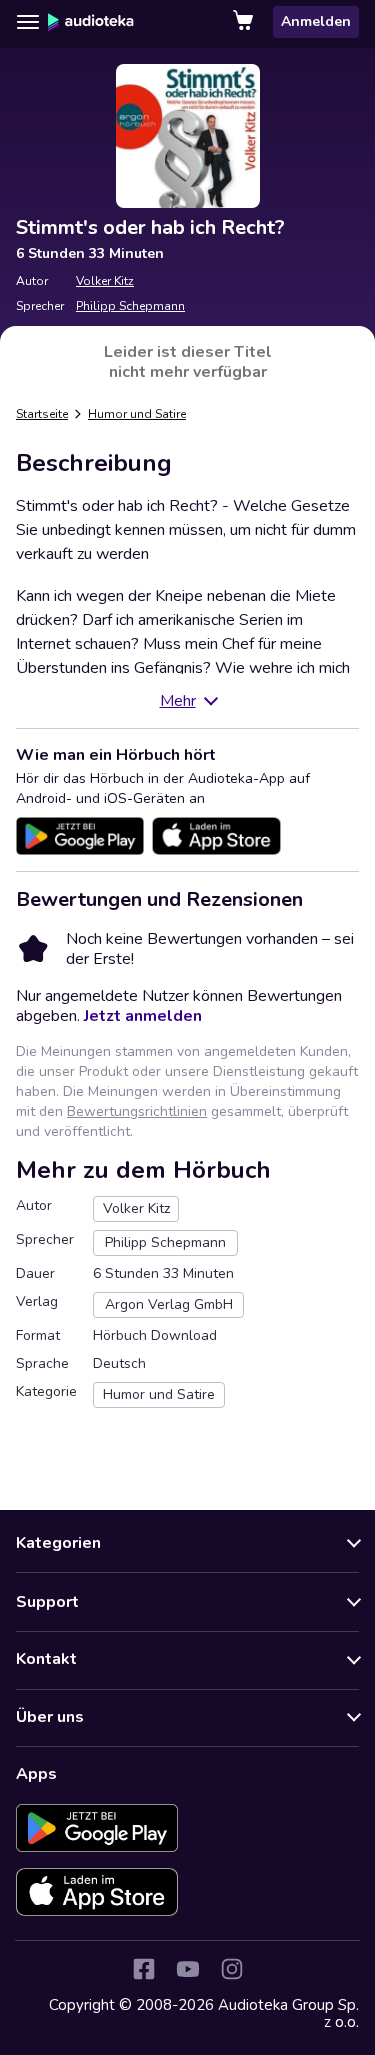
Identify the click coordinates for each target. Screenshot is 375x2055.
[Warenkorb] (245, 22)
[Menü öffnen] (28, 22)
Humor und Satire (137, 414)
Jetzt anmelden (143, 1016)
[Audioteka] (91, 22)
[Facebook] (144, 1969)
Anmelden (316, 21)
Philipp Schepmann (130, 306)
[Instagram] (232, 1969)
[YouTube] (188, 1969)
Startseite (42, 414)
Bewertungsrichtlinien (137, 1111)
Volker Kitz (105, 281)
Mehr (178, 701)
